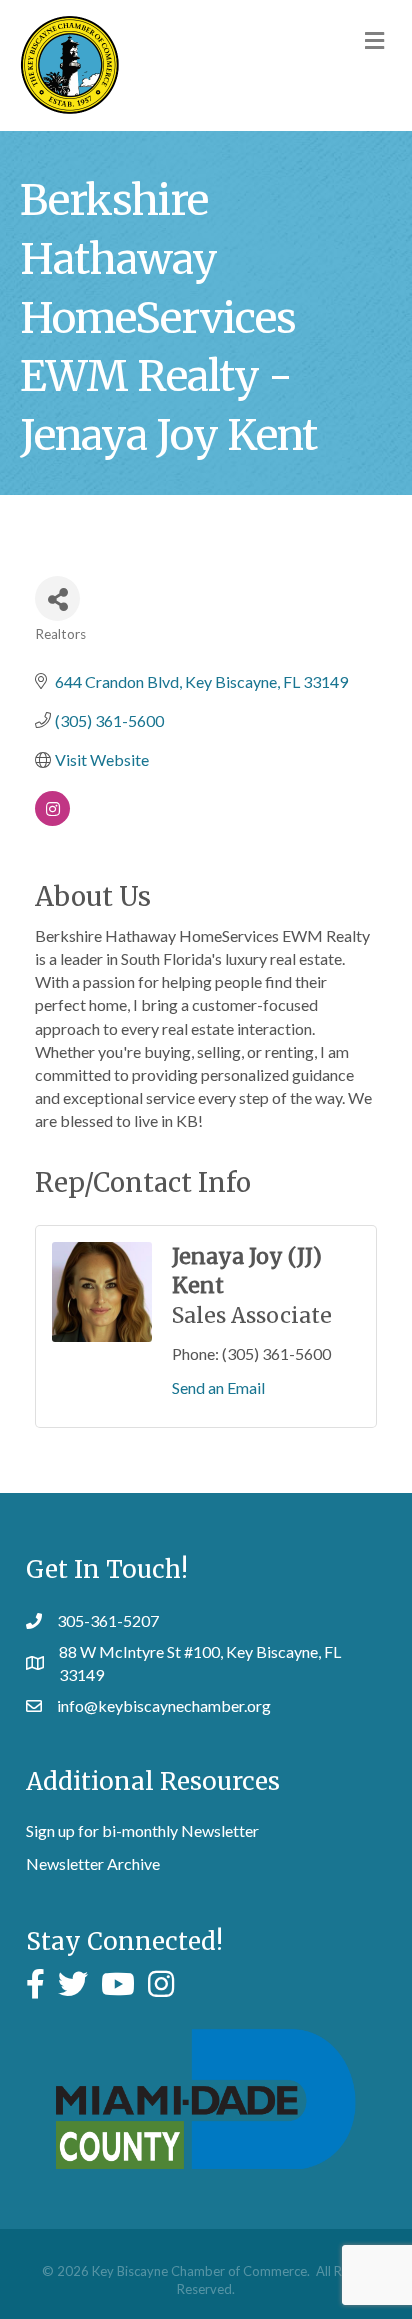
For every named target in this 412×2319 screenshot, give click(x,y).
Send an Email (218, 1387)
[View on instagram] (52, 819)
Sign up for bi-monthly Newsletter (142, 1830)
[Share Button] (57, 598)
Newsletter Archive (93, 1863)
